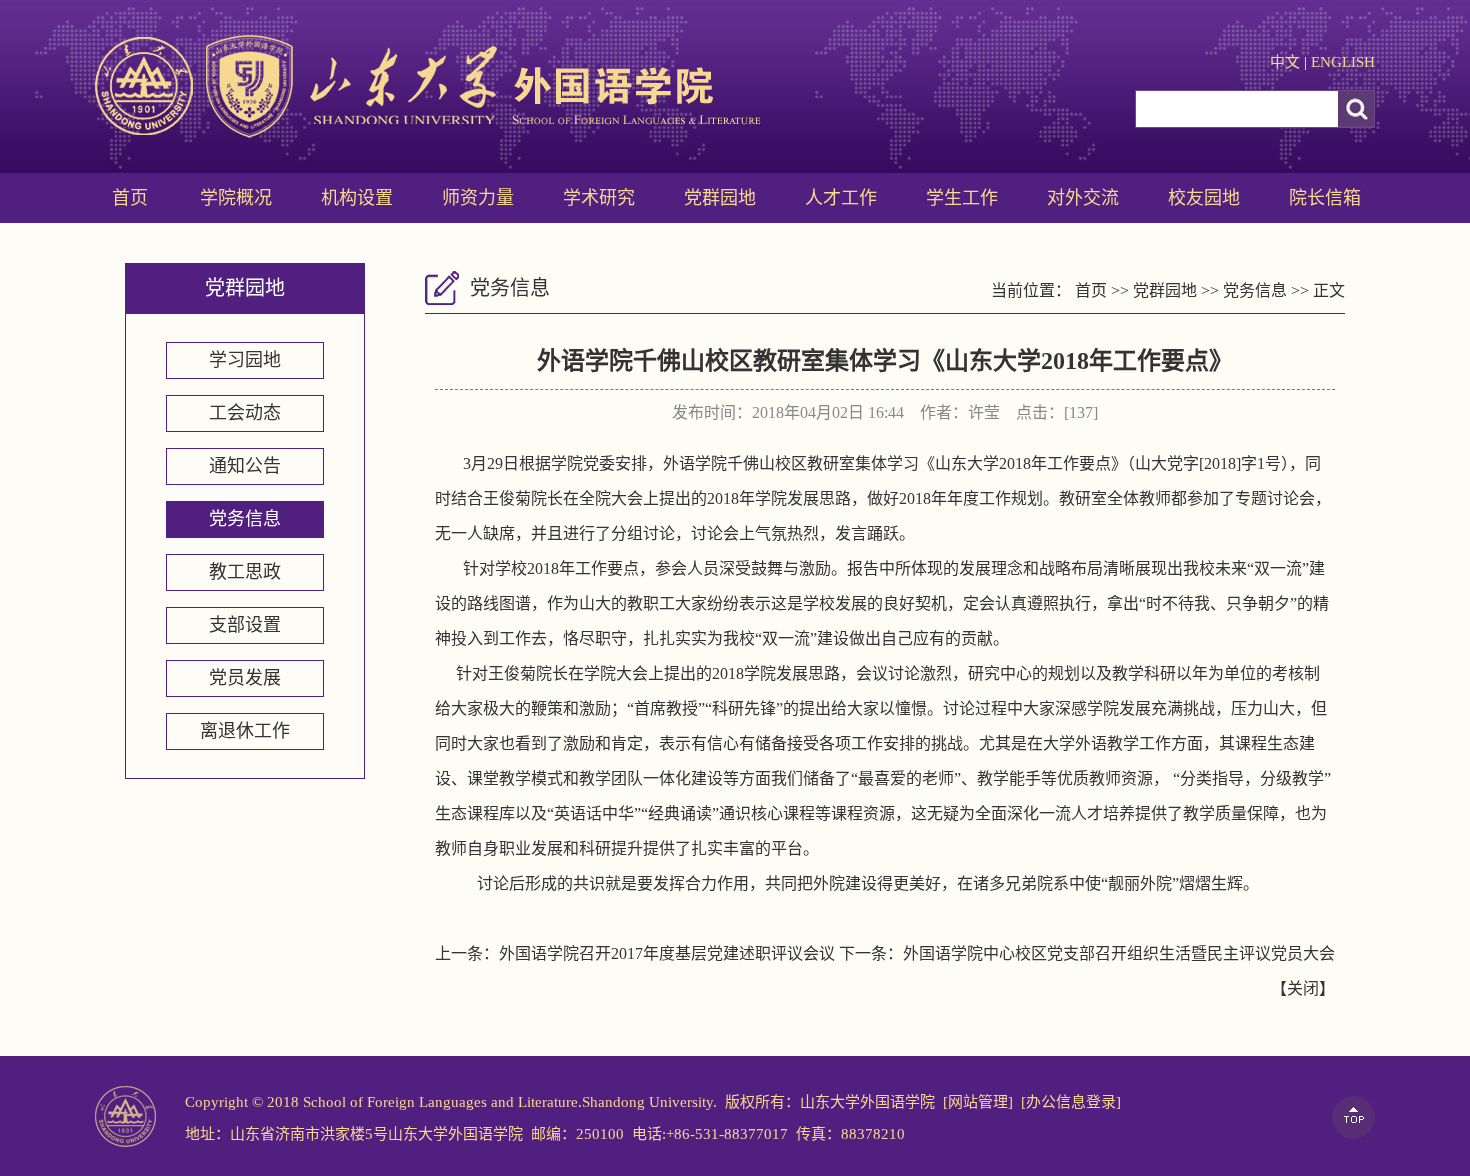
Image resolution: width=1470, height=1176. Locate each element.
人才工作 (841, 198)
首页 (130, 198)
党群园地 (720, 198)
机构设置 (357, 198)
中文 (1285, 62)
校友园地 (1204, 198)
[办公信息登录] (1071, 1102)
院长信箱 (1325, 198)
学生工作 (962, 198)
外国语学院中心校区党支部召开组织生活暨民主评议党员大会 (1119, 953)
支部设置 (245, 625)
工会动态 (245, 413)
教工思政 (245, 572)
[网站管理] (978, 1102)
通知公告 (245, 466)
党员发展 (245, 678)
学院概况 (236, 198)
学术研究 (599, 198)
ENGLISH (1343, 62)
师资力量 (478, 198)
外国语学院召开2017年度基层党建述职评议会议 (667, 953)
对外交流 (1083, 198)
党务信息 (245, 519)
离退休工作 (245, 731)
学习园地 (245, 360)
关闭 (1303, 988)
